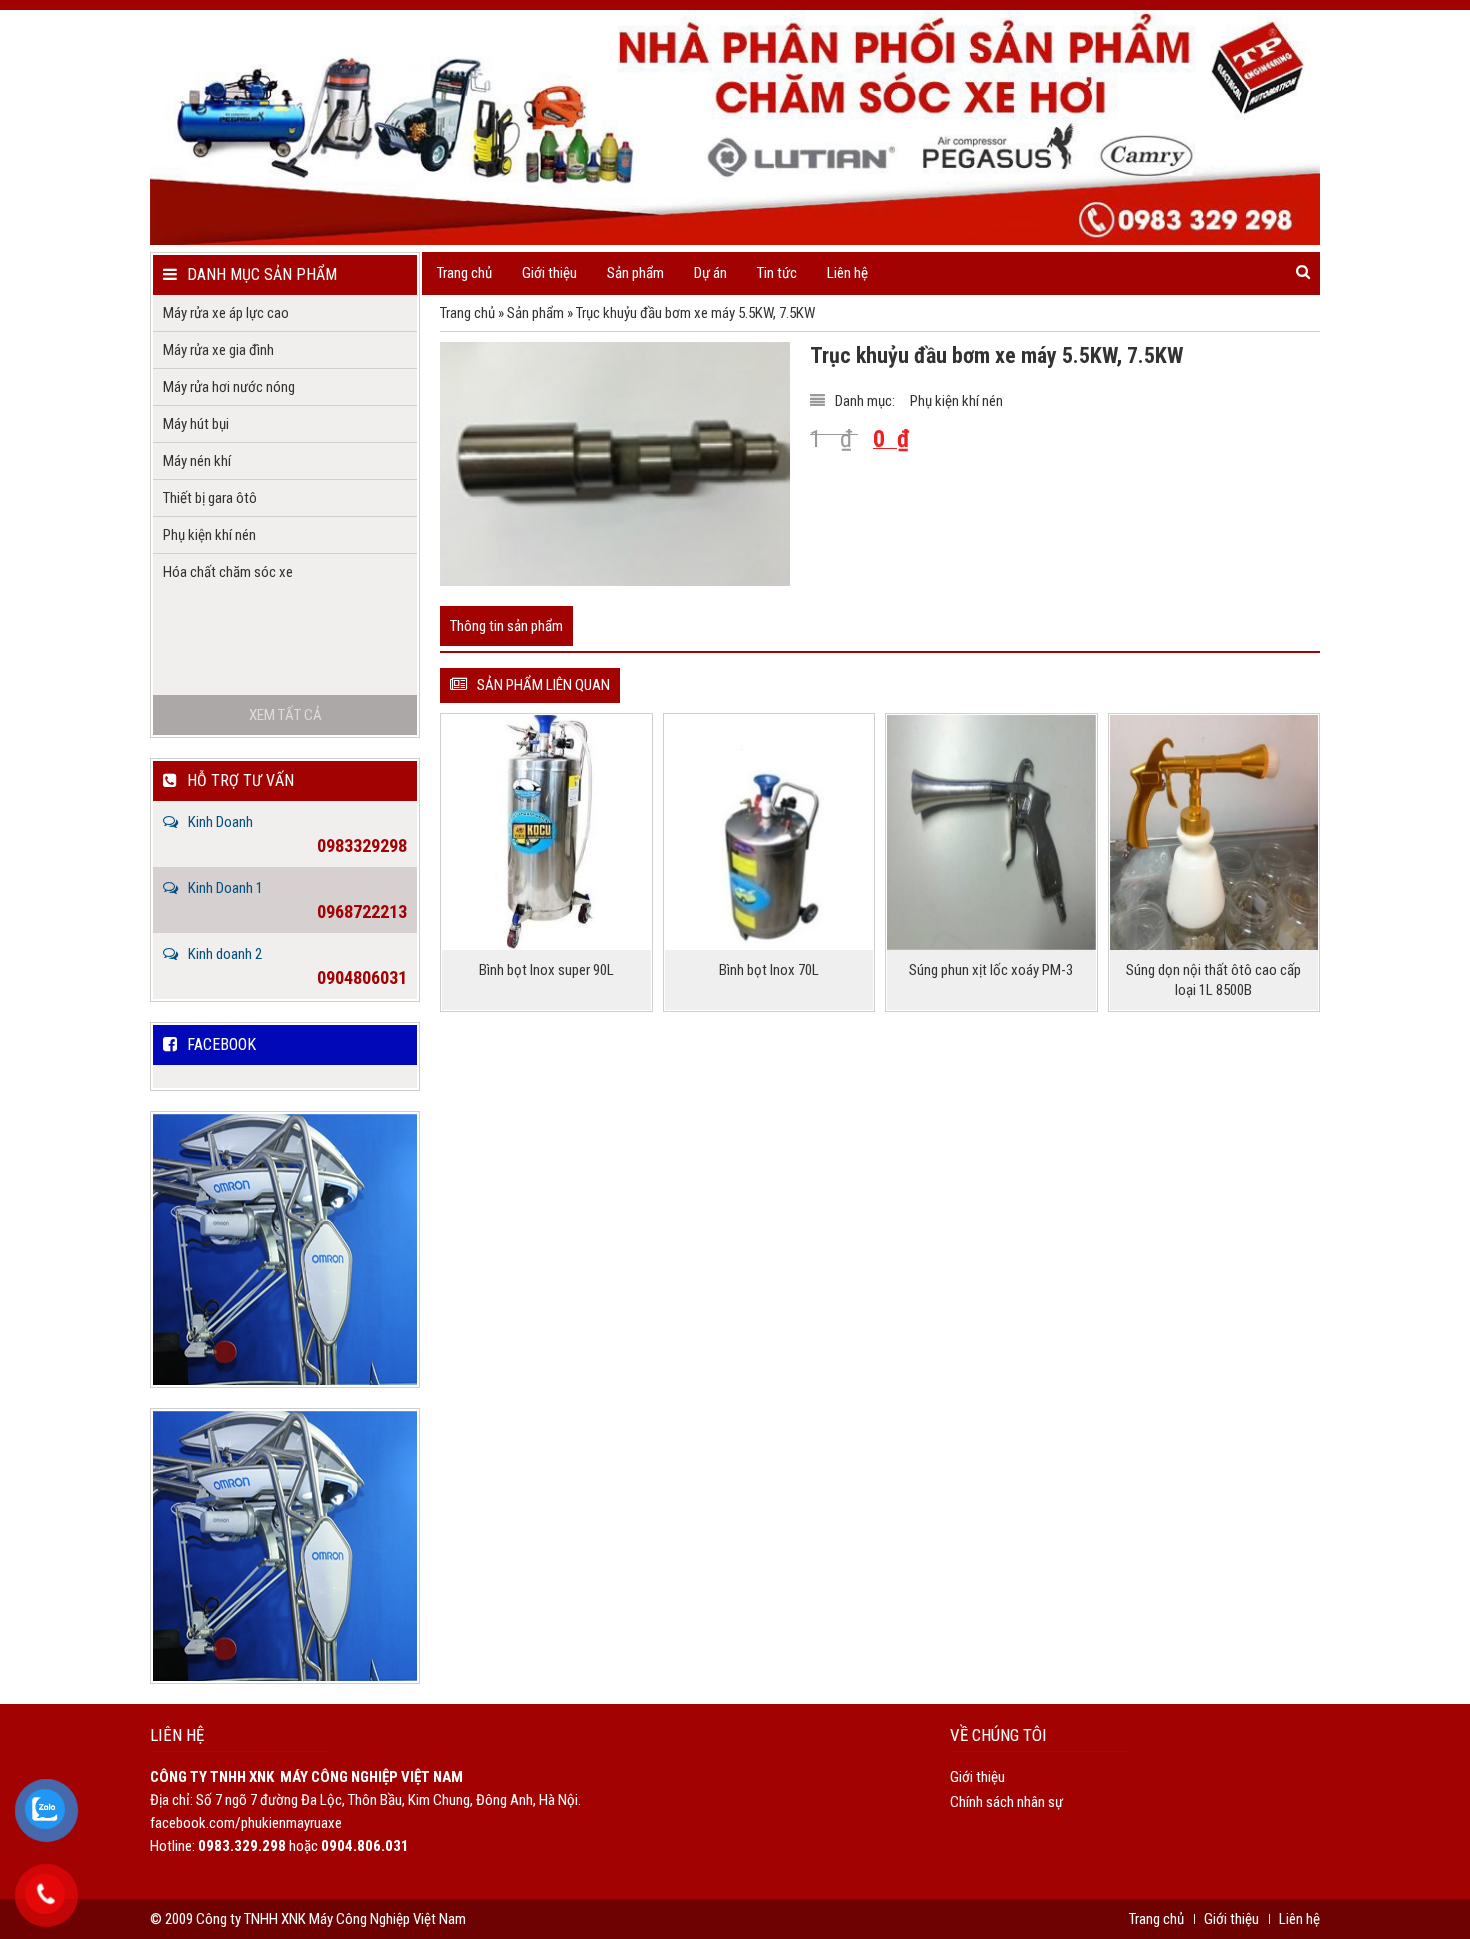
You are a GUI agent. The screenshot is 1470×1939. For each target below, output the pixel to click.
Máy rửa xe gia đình (218, 350)
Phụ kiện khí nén (956, 401)
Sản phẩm (535, 313)
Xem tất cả (285, 715)
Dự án (710, 273)
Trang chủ (464, 273)
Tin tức (777, 273)
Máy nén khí (197, 461)
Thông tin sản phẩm (506, 626)
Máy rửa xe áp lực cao (226, 313)
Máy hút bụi (196, 424)
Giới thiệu (549, 273)
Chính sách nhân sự (1006, 1802)
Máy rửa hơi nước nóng (229, 387)
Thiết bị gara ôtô (210, 498)
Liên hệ (847, 273)
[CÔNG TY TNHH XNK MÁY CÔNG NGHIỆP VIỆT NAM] (735, 127)
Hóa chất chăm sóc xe (228, 572)
